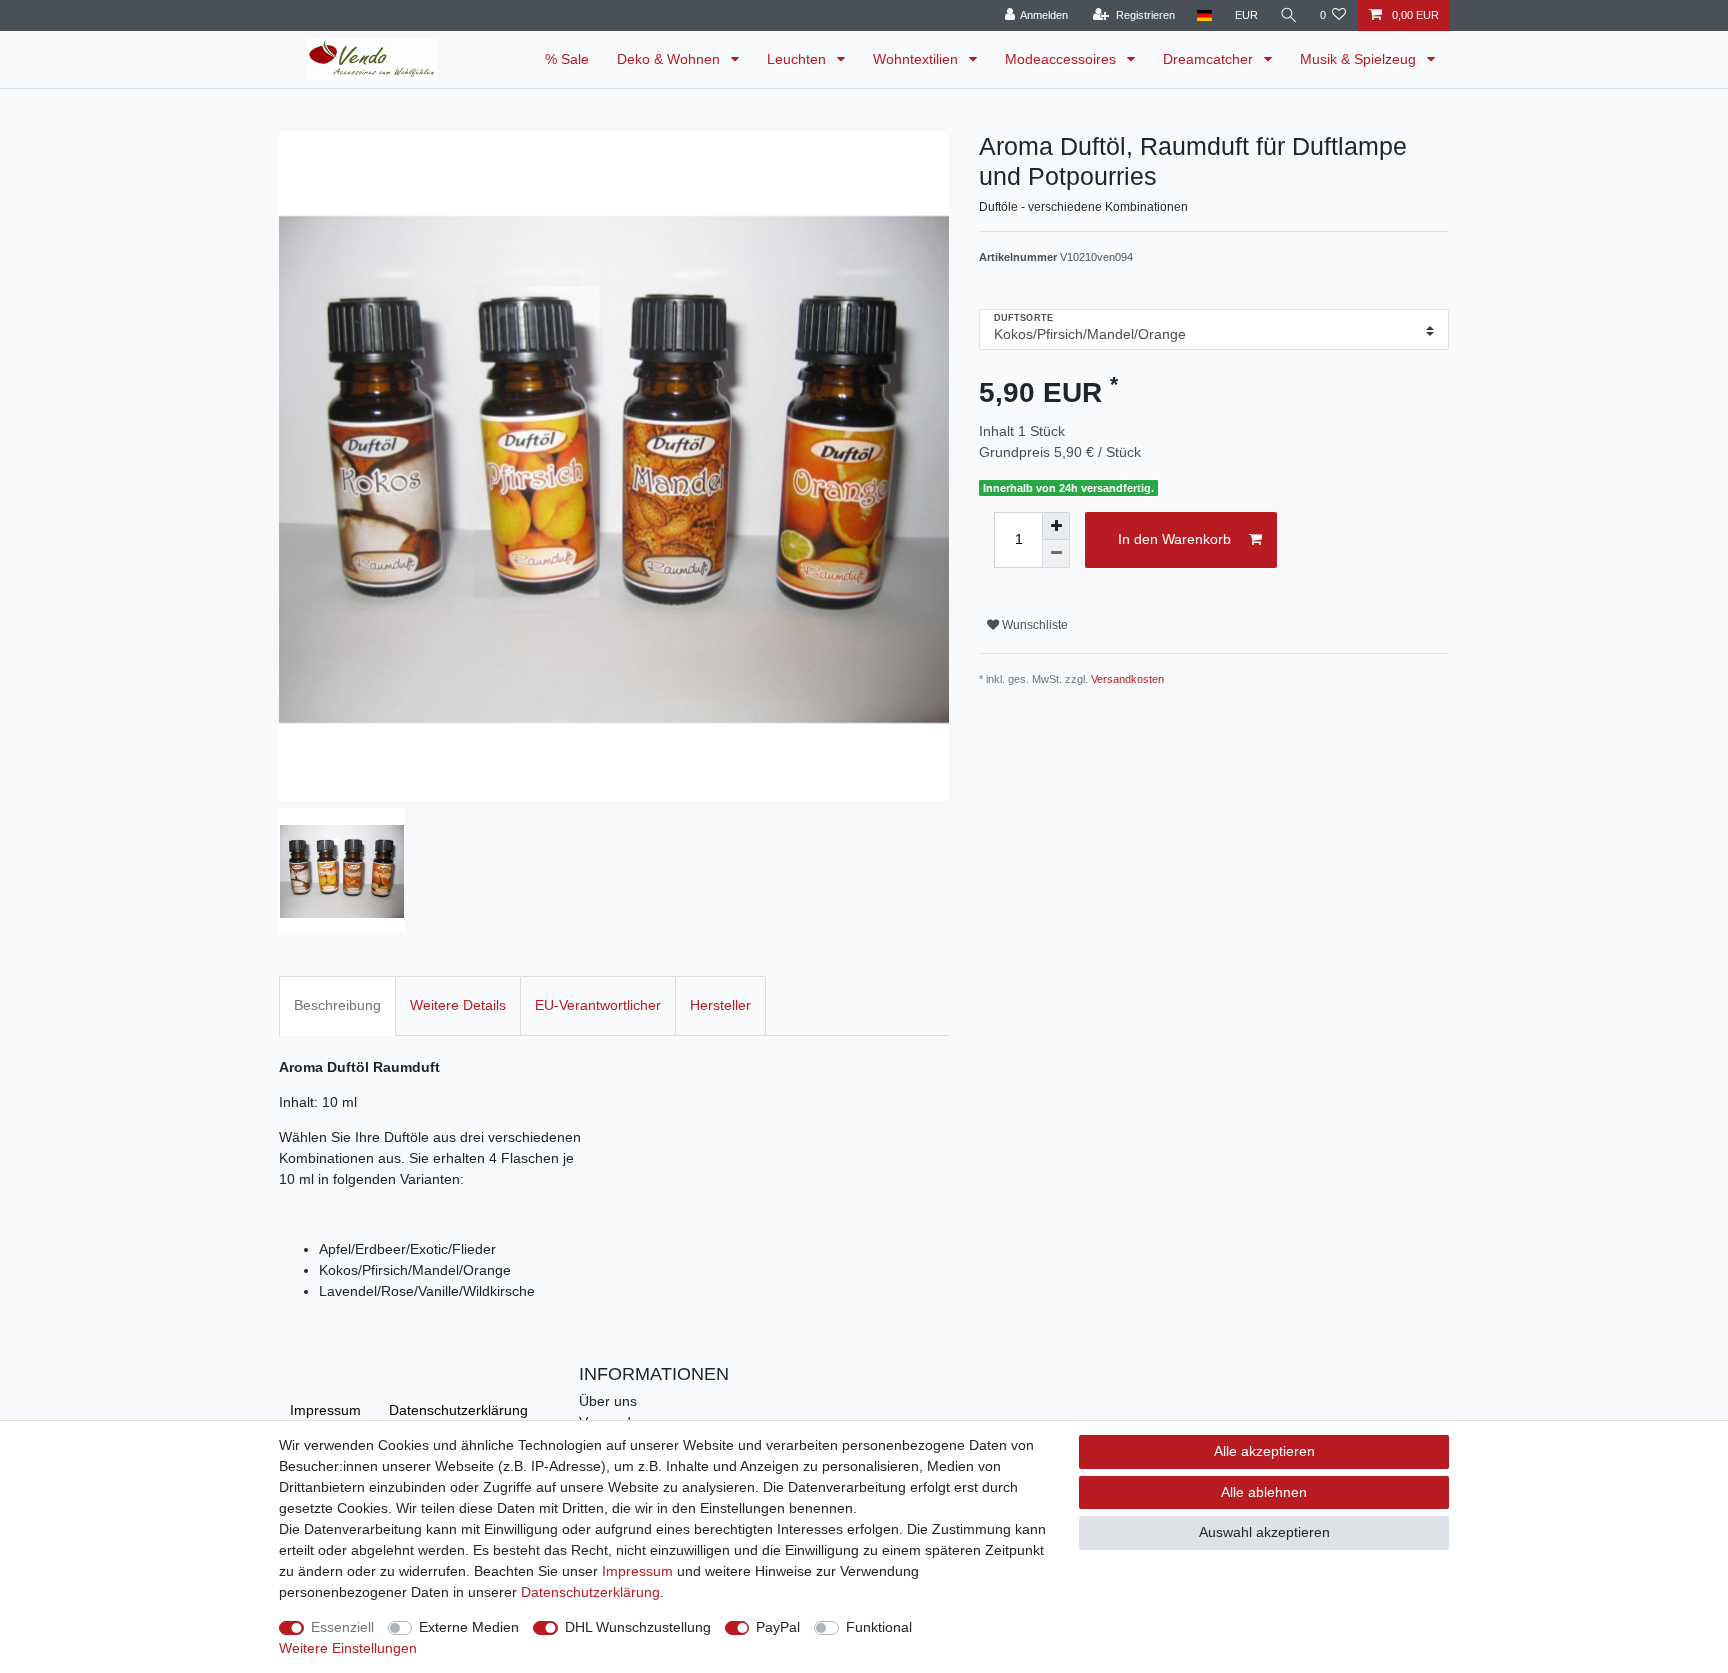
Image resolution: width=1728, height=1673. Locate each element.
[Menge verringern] (1056, 554)
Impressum (325, 1410)
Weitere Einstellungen (348, 1648)
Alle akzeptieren (1264, 1451)
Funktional (879, 1627)
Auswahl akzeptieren (1264, 1532)
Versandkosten (1127, 679)
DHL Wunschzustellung (638, 1627)
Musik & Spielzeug (1360, 59)
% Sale (567, 59)
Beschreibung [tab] (337, 1005)
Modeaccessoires (1062, 59)
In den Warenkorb (1174, 539)
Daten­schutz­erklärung (458, 1410)
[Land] (1204, 15)
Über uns (608, 1401)
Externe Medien (469, 1627)
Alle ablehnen (1264, 1492)
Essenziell (342, 1627)
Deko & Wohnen (670, 59)
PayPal (778, 1627)
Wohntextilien (917, 59)
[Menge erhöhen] (1056, 526)
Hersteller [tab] (720, 1005)
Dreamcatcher (1210, 59)
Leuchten (798, 59)
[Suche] (1289, 15)
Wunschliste (1033, 625)
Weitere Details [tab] (458, 1005)
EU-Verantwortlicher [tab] (598, 1005)
